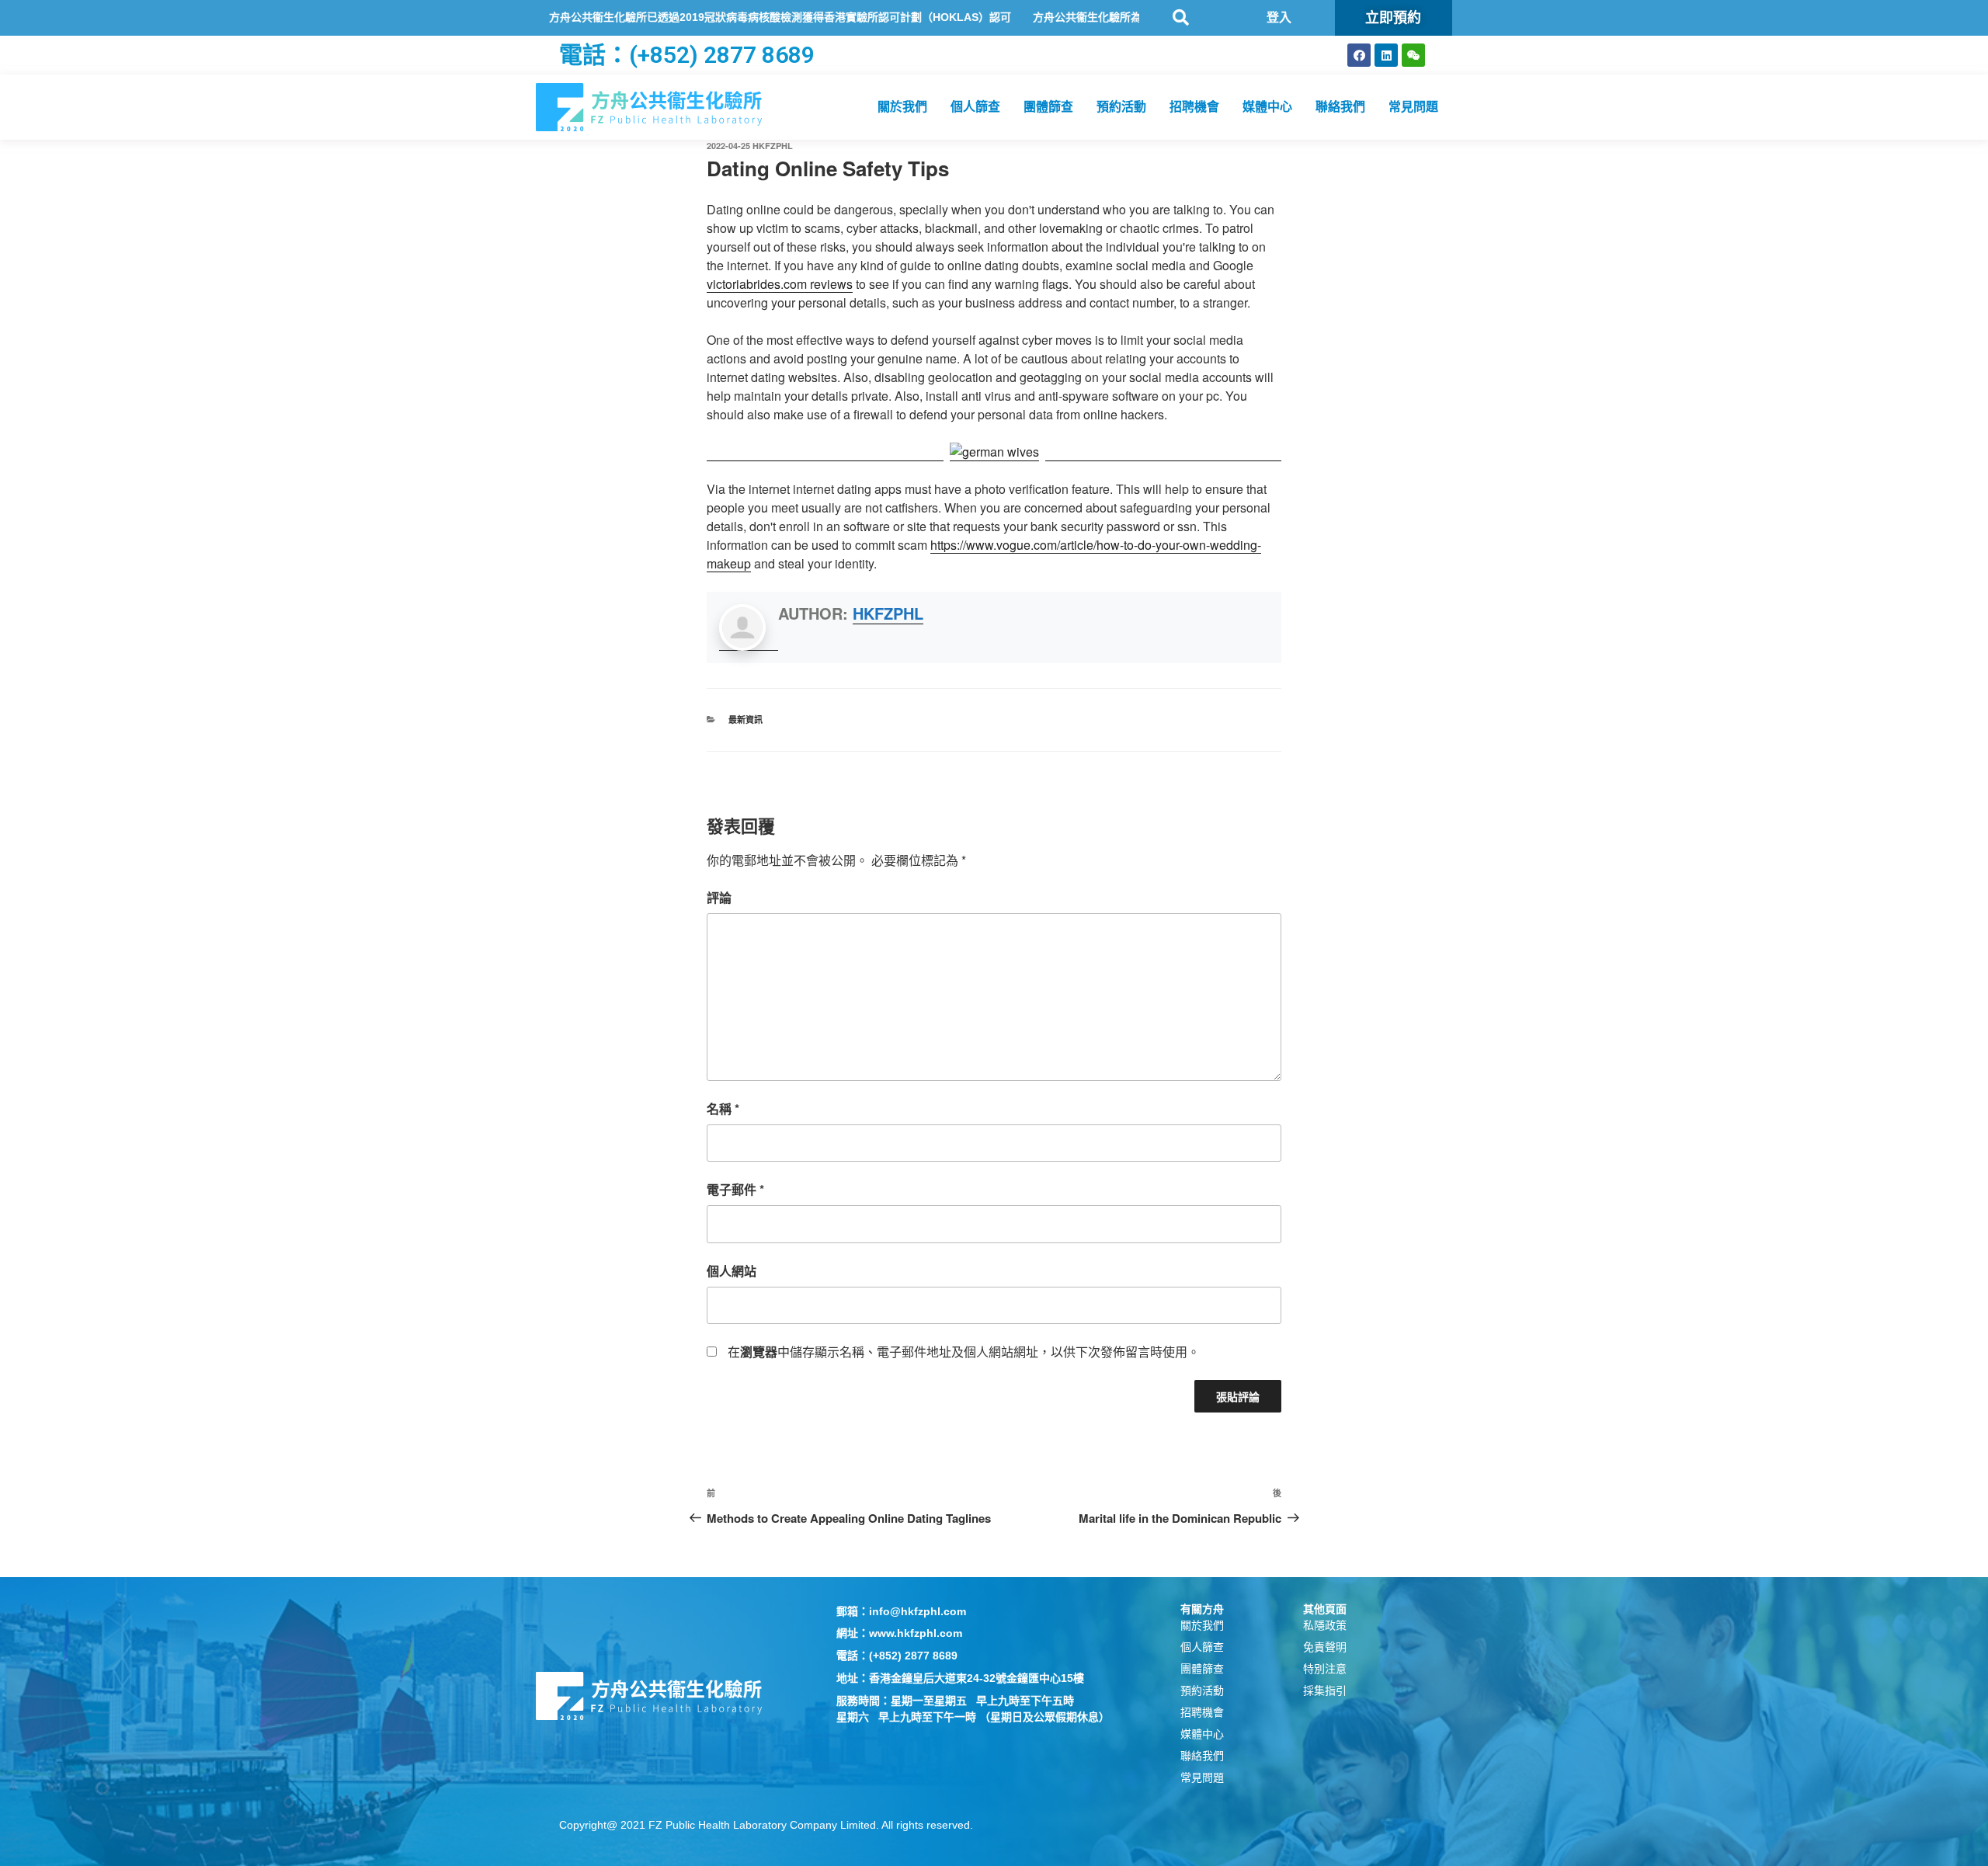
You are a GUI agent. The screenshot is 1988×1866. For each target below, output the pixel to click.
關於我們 (902, 107)
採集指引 (1325, 1691)
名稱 (723, 1108)
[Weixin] (1413, 55)
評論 (719, 897)
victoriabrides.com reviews (780, 284)
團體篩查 (1048, 107)
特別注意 (1325, 1669)
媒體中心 (1267, 107)
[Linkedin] (1386, 55)
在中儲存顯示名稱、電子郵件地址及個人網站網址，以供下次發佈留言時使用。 (964, 1352)
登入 (1279, 17)
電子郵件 (735, 1189)
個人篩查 (975, 107)
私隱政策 (1325, 1625)
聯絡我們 (1340, 107)
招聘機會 (1194, 107)
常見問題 (1413, 107)
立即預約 (1393, 17)
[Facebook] (1359, 55)
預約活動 (1121, 107)
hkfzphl (773, 146)
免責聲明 (1325, 1647)
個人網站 (732, 1271)
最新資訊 (745, 719)
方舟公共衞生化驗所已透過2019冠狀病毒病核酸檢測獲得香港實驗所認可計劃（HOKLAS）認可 (713, 17)
